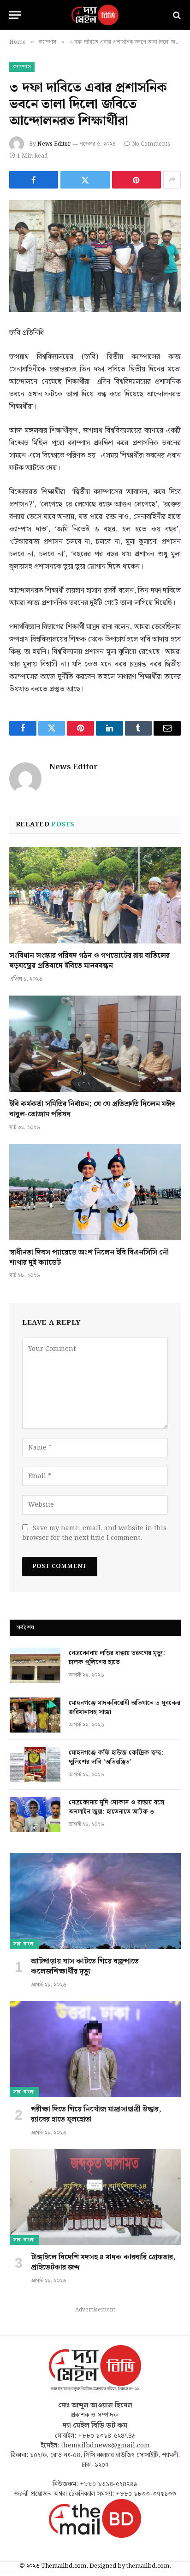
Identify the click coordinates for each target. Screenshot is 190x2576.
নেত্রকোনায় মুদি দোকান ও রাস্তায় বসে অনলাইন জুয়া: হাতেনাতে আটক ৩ (116, 1807)
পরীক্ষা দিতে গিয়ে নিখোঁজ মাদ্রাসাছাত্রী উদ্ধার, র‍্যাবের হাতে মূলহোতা (96, 2114)
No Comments (151, 144)
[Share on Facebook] (34, 180)
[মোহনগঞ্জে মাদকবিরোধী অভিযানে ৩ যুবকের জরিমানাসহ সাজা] (35, 1715)
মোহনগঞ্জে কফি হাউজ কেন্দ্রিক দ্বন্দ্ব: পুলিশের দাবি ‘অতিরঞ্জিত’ (116, 1757)
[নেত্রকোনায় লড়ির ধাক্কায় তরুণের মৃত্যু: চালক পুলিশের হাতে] (35, 1665)
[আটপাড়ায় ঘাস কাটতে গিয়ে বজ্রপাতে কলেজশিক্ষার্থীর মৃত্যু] (95, 1901)
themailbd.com (148, 2566)
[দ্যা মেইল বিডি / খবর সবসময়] (95, 15)
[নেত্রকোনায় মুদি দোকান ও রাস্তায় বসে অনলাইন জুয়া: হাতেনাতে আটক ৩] (35, 1815)
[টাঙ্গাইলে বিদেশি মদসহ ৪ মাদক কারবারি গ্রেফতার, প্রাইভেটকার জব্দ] (95, 2197)
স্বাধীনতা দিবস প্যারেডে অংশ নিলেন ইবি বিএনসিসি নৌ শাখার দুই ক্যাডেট (89, 1258)
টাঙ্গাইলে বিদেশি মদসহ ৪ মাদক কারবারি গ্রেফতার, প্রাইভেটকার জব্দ (103, 2262)
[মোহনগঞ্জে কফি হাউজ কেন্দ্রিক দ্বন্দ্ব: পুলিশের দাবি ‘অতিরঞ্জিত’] (35, 1765)
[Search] (176, 15)
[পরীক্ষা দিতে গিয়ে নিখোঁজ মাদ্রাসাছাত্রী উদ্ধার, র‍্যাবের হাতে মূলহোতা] (95, 2049)
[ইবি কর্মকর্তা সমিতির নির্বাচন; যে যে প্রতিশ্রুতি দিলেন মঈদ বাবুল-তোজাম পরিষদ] (95, 1044)
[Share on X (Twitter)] (85, 180)
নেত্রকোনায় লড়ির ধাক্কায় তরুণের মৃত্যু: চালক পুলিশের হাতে (117, 1658)
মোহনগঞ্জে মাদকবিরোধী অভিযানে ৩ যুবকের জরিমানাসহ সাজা (125, 1708)
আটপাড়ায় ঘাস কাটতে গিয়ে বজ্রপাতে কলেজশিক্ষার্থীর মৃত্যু (85, 1966)
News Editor (54, 144)
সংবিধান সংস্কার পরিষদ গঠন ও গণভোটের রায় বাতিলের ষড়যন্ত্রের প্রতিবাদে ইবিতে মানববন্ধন (89, 961)
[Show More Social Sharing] (172, 180)
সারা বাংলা (24, 1944)
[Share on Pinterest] (137, 180)
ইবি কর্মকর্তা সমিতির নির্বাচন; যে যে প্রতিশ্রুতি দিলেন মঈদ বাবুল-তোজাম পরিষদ (92, 1109)
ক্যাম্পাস (22, 67)
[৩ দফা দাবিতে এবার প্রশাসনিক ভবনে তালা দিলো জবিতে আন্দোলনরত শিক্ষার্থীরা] (95, 256)
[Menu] (15, 15)
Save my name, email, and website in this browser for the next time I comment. (94, 1533)
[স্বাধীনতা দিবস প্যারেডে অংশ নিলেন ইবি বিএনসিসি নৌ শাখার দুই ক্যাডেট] (95, 1192)
